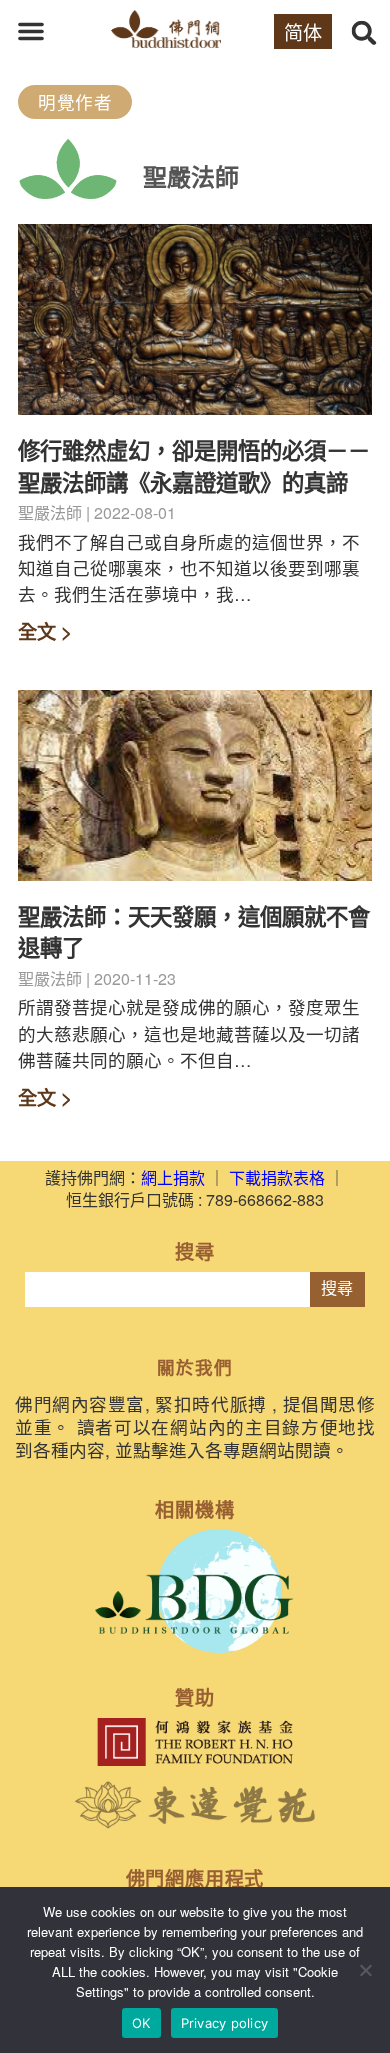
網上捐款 (173, 1177)
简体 (303, 31)
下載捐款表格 (277, 1177)
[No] (365, 1970)
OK (141, 2023)
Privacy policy (225, 2023)
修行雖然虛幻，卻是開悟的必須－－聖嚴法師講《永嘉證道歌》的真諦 (194, 465)
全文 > (45, 631)
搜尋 (337, 1288)
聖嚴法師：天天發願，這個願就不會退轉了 (194, 931)
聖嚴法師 (191, 176)
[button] (31, 31)
